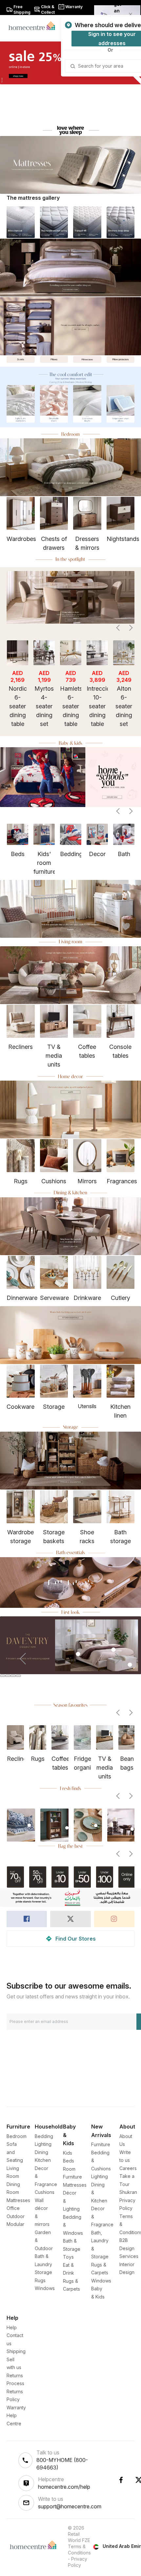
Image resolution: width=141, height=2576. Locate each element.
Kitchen (43, 2160)
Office (13, 2208)
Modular (15, 2224)
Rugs (40, 2280)
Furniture (101, 2144)
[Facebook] (121, 2480)
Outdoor (16, 2216)
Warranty (16, 2408)
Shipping (16, 2351)
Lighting (43, 2144)
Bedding (44, 2136)
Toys (68, 2257)
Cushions (45, 2192)
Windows (45, 2288)
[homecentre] (35, 25)
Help (12, 2327)
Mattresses (18, 2200)
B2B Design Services (129, 2248)
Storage (43, 2272)
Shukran (128, 2192)
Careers (128, 2168)
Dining (41, 2152)
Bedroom (17, 2136)
